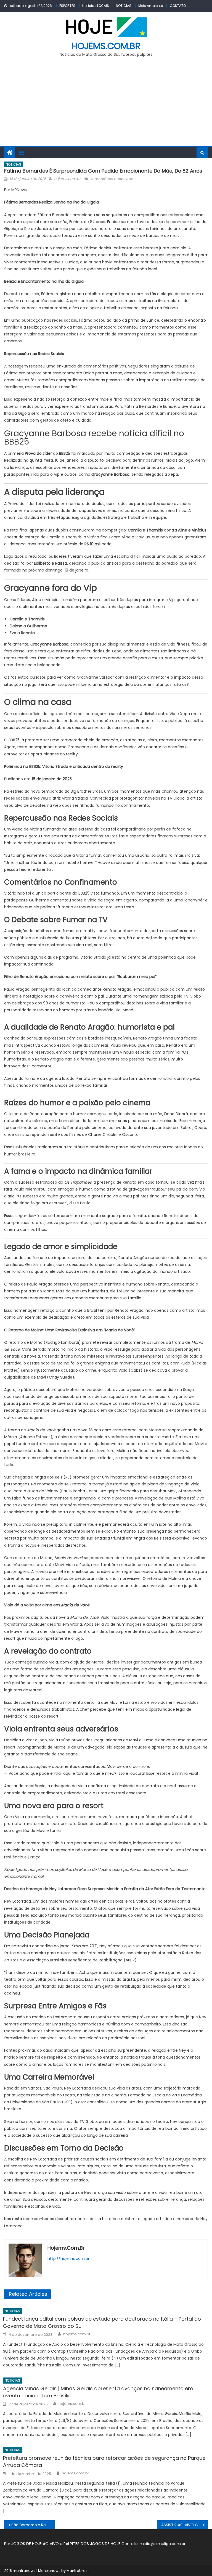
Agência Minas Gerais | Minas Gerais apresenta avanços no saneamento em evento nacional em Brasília (98, 2392)
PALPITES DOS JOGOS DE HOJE (92, 2544)
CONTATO (178, 6)
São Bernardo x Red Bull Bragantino (33, 2525)
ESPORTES (67, 6)
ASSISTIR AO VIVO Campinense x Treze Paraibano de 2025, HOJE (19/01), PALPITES (184, 2525)
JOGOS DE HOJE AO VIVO (36, 2544)
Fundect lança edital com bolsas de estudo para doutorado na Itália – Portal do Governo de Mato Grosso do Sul (102, 2322)
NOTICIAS (124, 6)
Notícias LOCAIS (96, 6)
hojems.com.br (106, 46)
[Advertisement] (106, 105)
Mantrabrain (78, 2571)
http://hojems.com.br (68, 2258)
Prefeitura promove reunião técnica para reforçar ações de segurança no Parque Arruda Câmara (104, 2462)
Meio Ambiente (151, 6)
